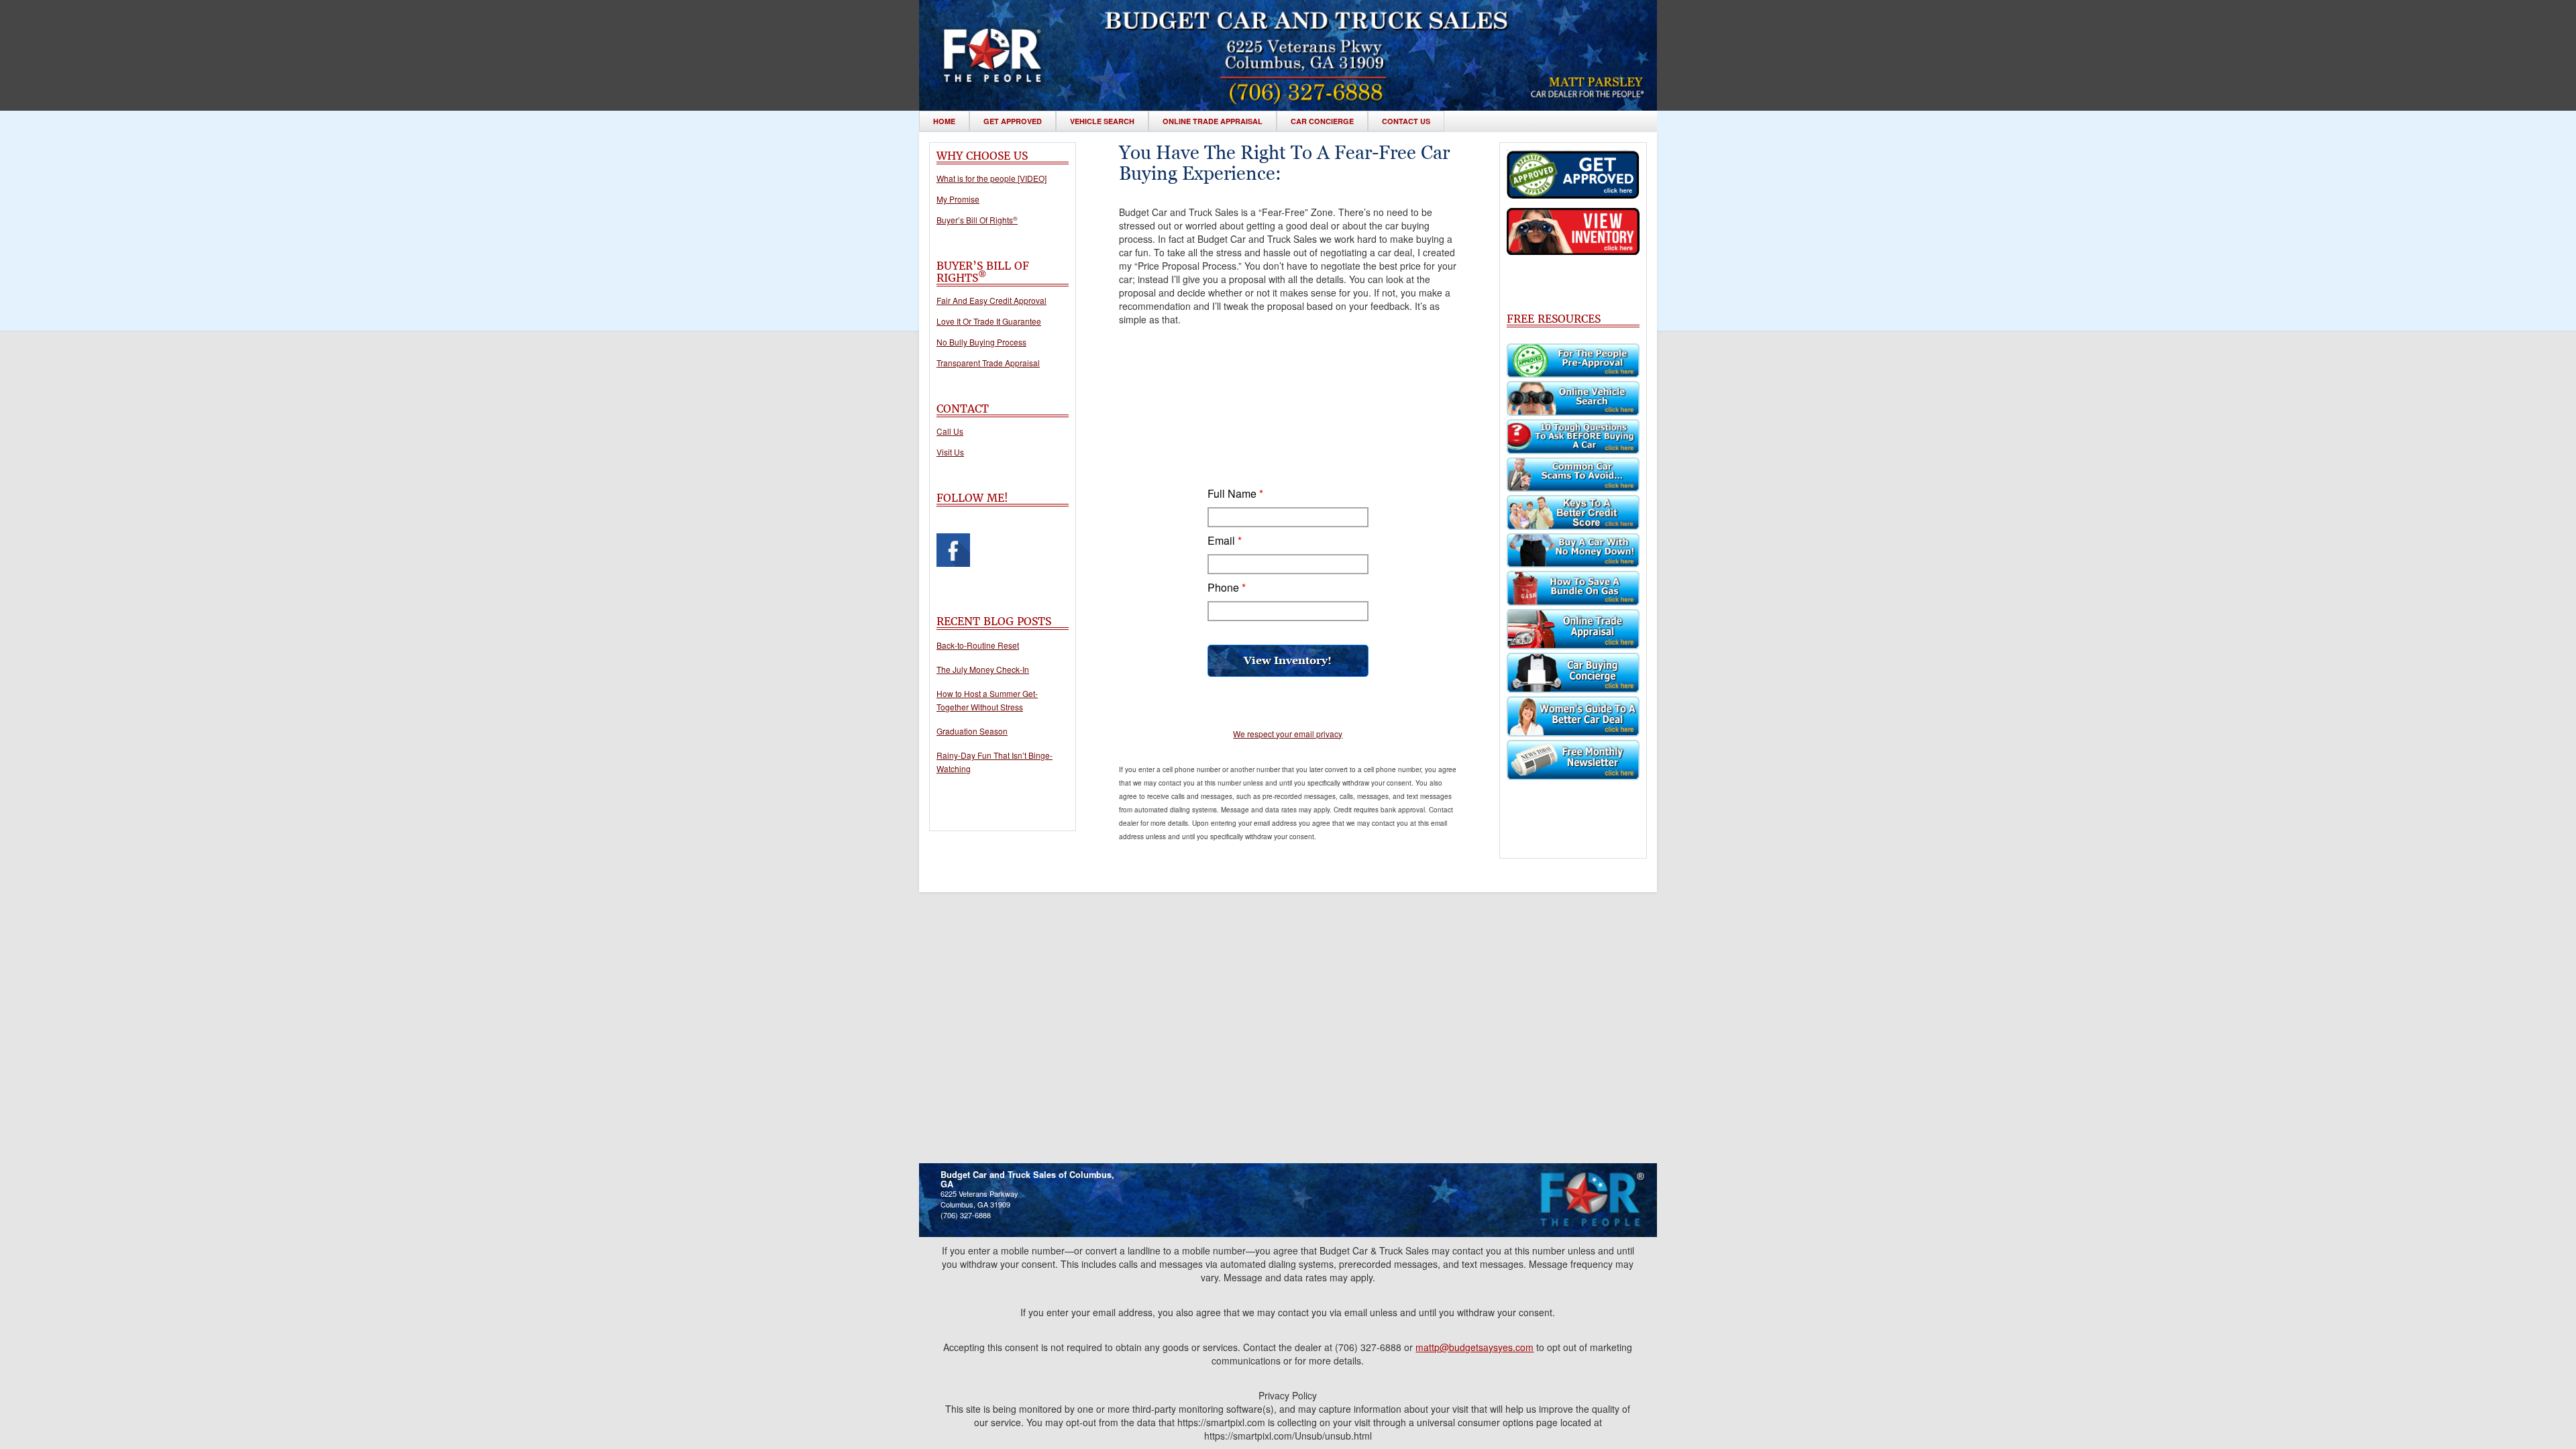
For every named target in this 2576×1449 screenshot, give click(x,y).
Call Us (950, 431)
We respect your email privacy (1288, 734)
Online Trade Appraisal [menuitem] (1213, 121)
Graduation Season (972, 731)
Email (1225, 541)
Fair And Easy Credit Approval (991, 301)
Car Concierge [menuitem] (1322, 121)
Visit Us (950, 452)
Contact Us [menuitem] (1406, 121)
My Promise (958, 199)
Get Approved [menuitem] (1013, 121)
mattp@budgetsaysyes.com (1474, 1347)
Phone (1227, 588)
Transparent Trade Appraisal (988, 363)
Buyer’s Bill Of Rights (977, 220)
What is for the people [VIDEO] (991, 178)
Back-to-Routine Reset (978, 645)
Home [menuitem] (944, 121)
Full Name (1235, 494)
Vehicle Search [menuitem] (1102, 121)
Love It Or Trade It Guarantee (989, 321)
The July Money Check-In (983, 669)
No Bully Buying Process (981, 342)
